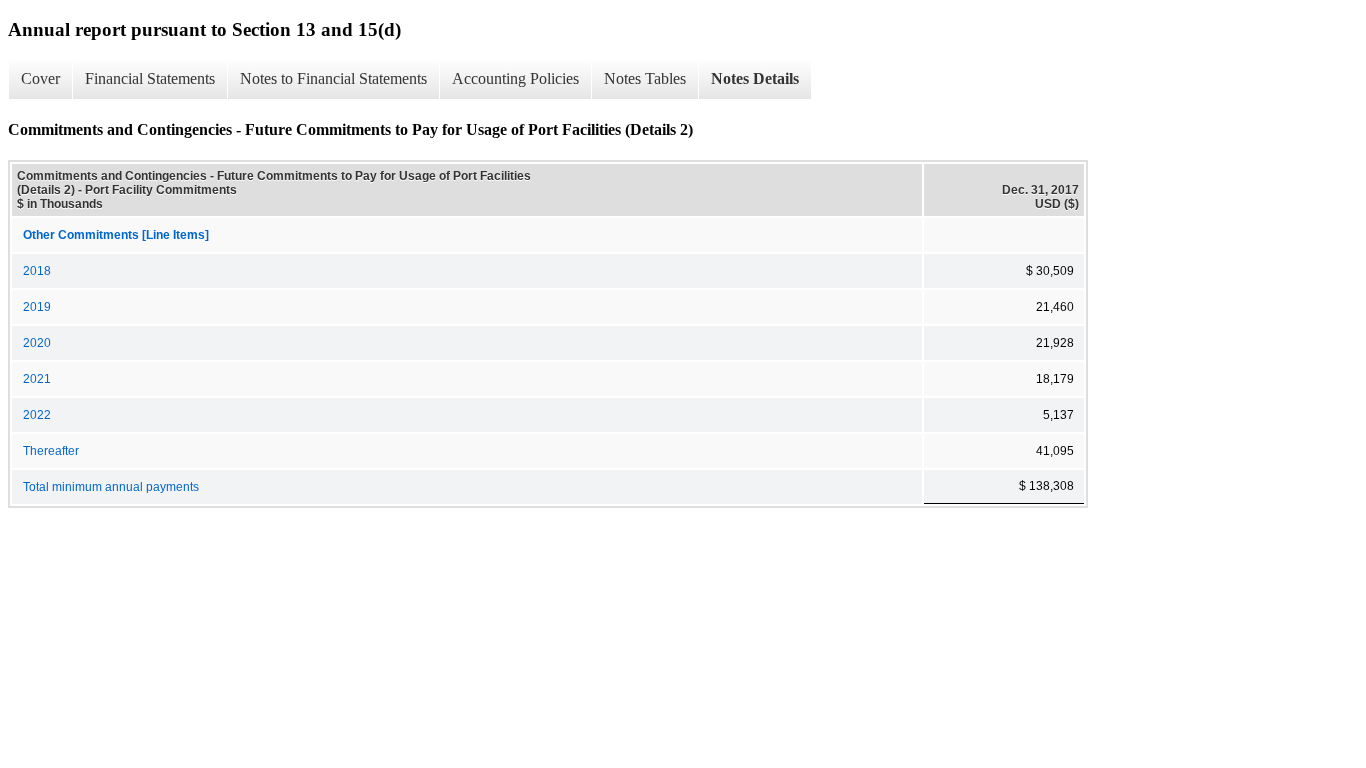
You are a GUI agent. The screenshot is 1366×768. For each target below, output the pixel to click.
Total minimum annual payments (111, 487)
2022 (37, 415)
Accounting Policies (515, 78)
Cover (40, 78)
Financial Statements (150, 78)
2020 (37, 343)
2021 (37, 379)
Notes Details (755, 78)
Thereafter (51, 451)
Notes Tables (645, 78)
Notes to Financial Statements (333, 78)
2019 (37, 307)
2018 (37, 271)
